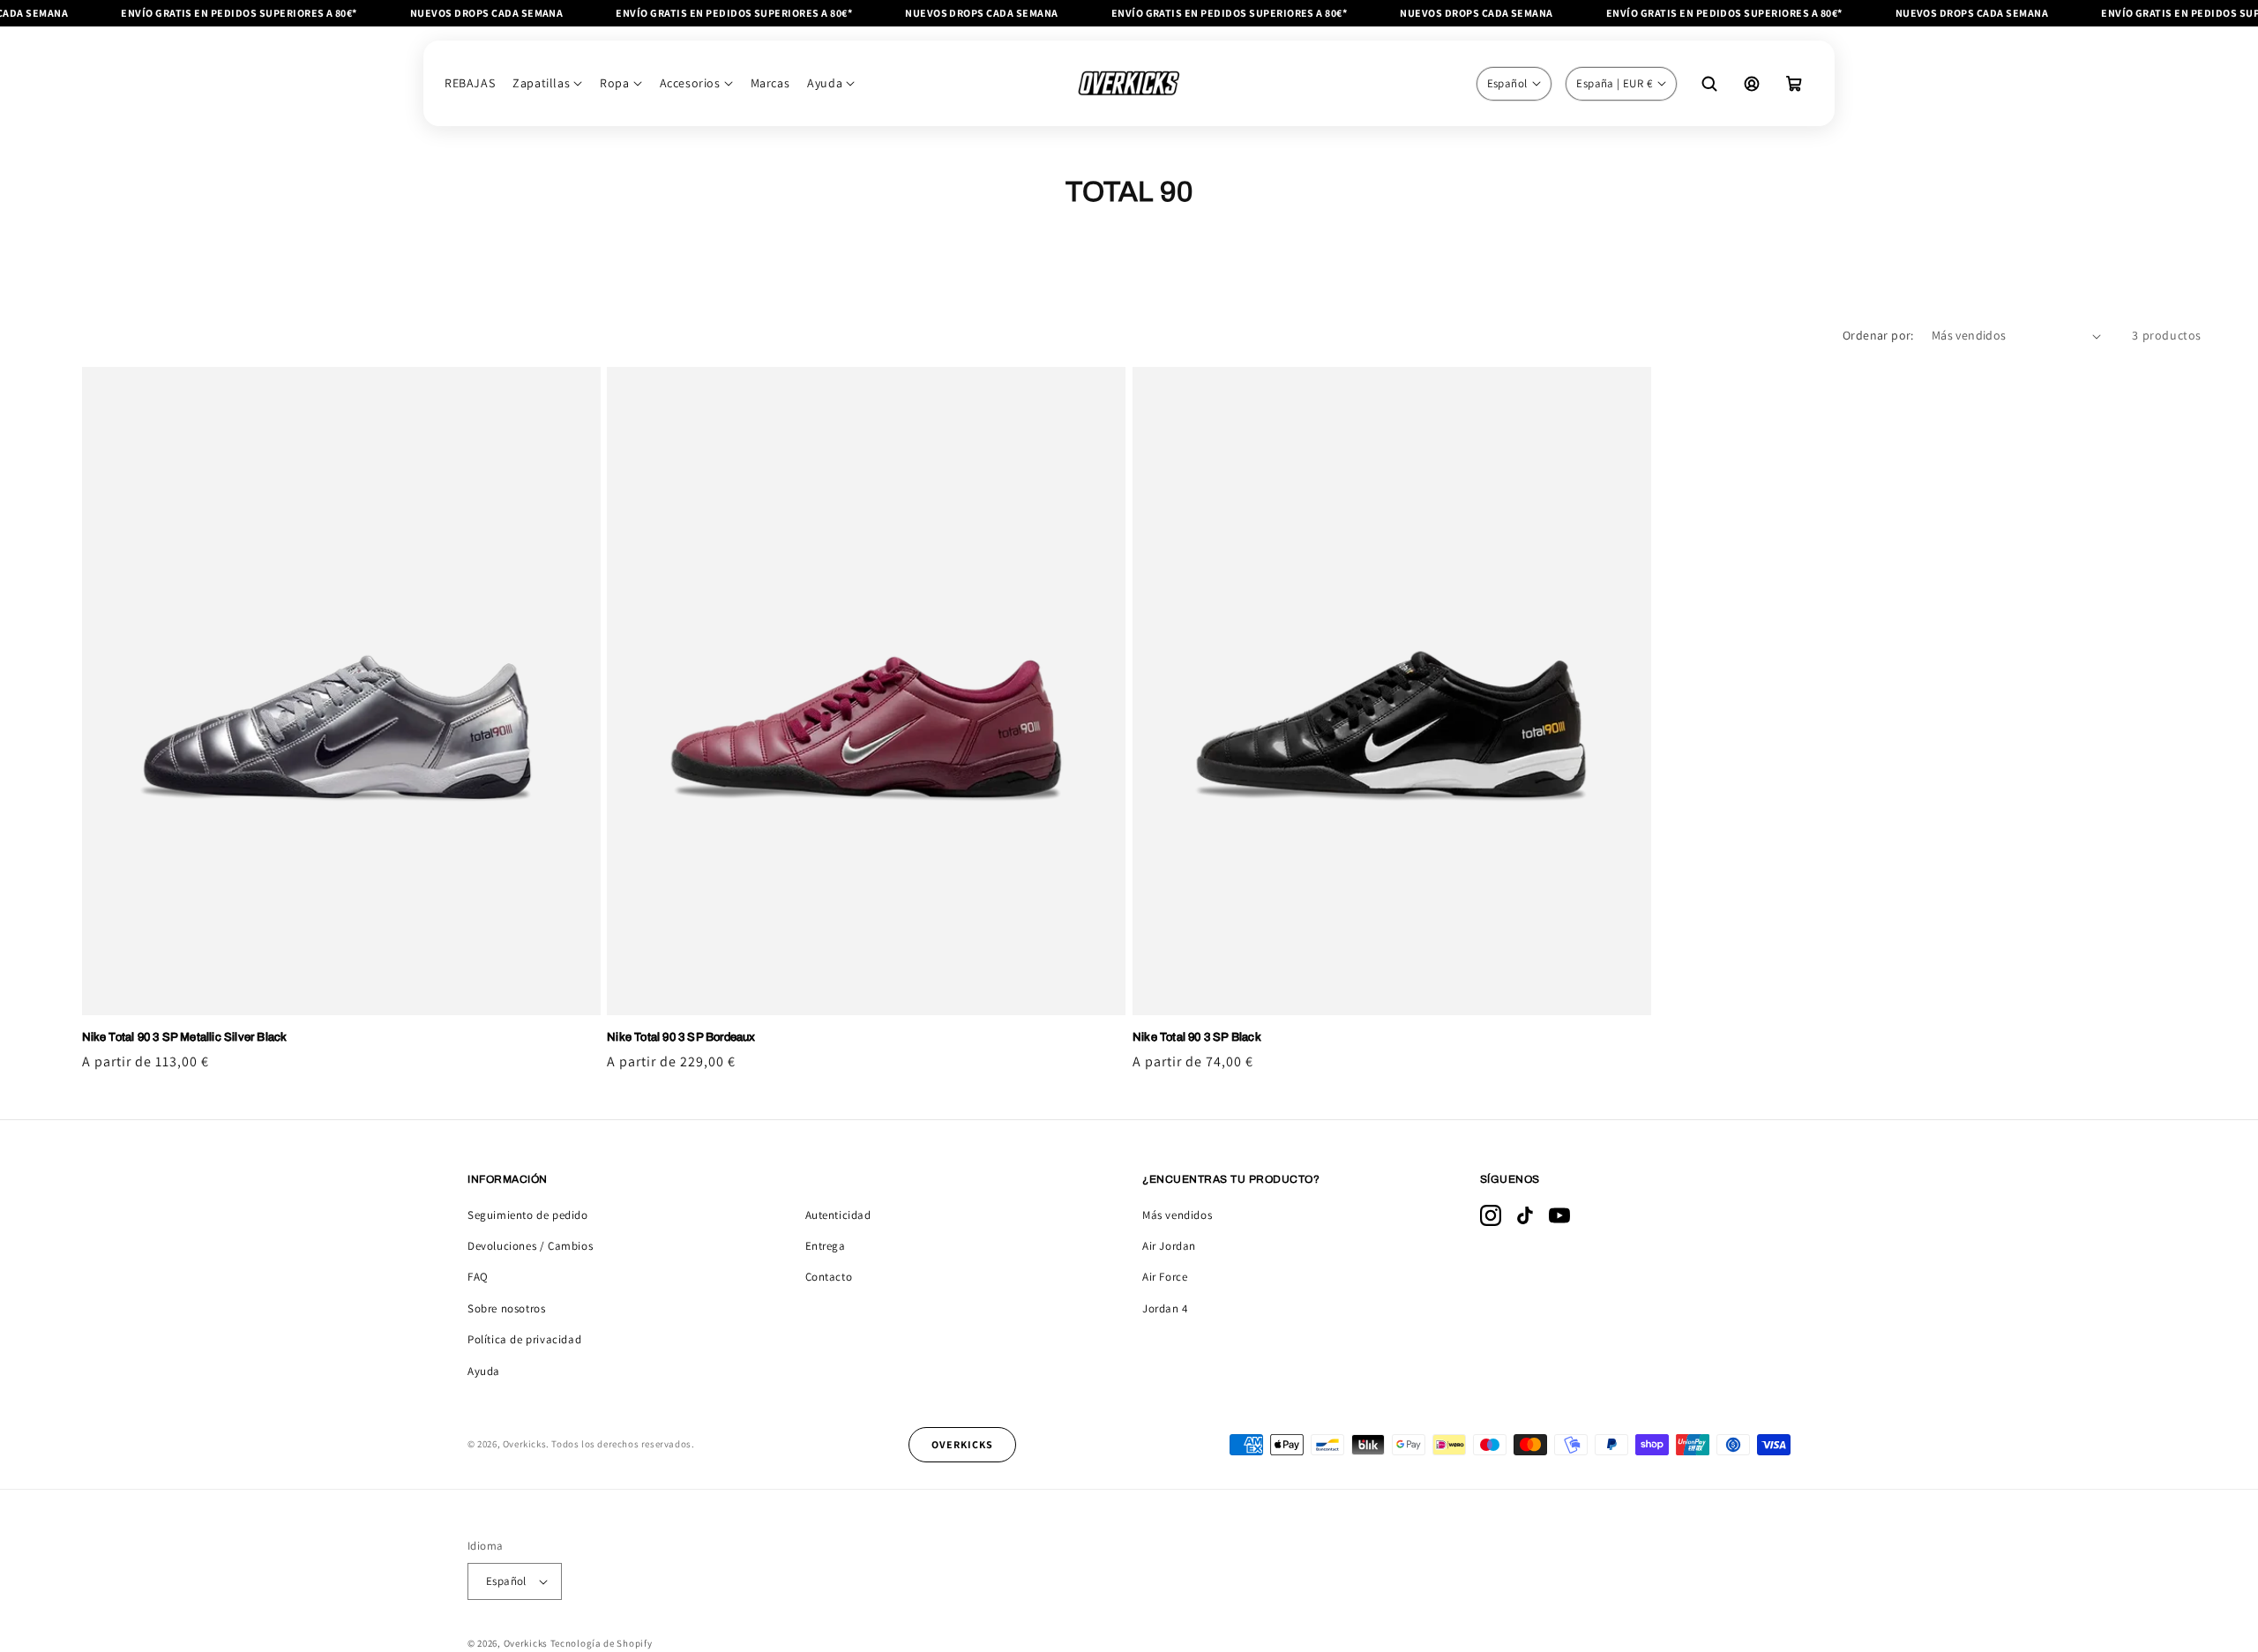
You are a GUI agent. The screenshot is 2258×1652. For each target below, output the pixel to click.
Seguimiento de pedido (528, 1215)
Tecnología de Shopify (602, 1643)
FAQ (478, 1277)
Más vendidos (1177, 1215)
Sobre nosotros (506, 1308)
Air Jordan (1169, 1246)
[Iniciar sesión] (1752, 84)
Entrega (826, 1246)
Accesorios (690, 83)
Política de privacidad (524, 1339)
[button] (1794, 84)
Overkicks (526, 1643)
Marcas (770, 83)
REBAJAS (470, 83)
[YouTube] (1559, 1215)
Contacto (829, 1277)
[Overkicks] (1129, 83)
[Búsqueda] (1709, 84)
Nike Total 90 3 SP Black (1197, 1037)
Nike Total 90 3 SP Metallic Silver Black (185, 1037)
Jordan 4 (1165, 1308)
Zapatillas (541, 83)
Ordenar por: (1878, 335)
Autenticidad (838, 1215)
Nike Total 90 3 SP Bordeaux (681, 1037)
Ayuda (825, 83)
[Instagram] (1491, 1215)
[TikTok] (1525, 1215)
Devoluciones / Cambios (530, 1246)
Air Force (1165, 1277)
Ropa (614, 83)
